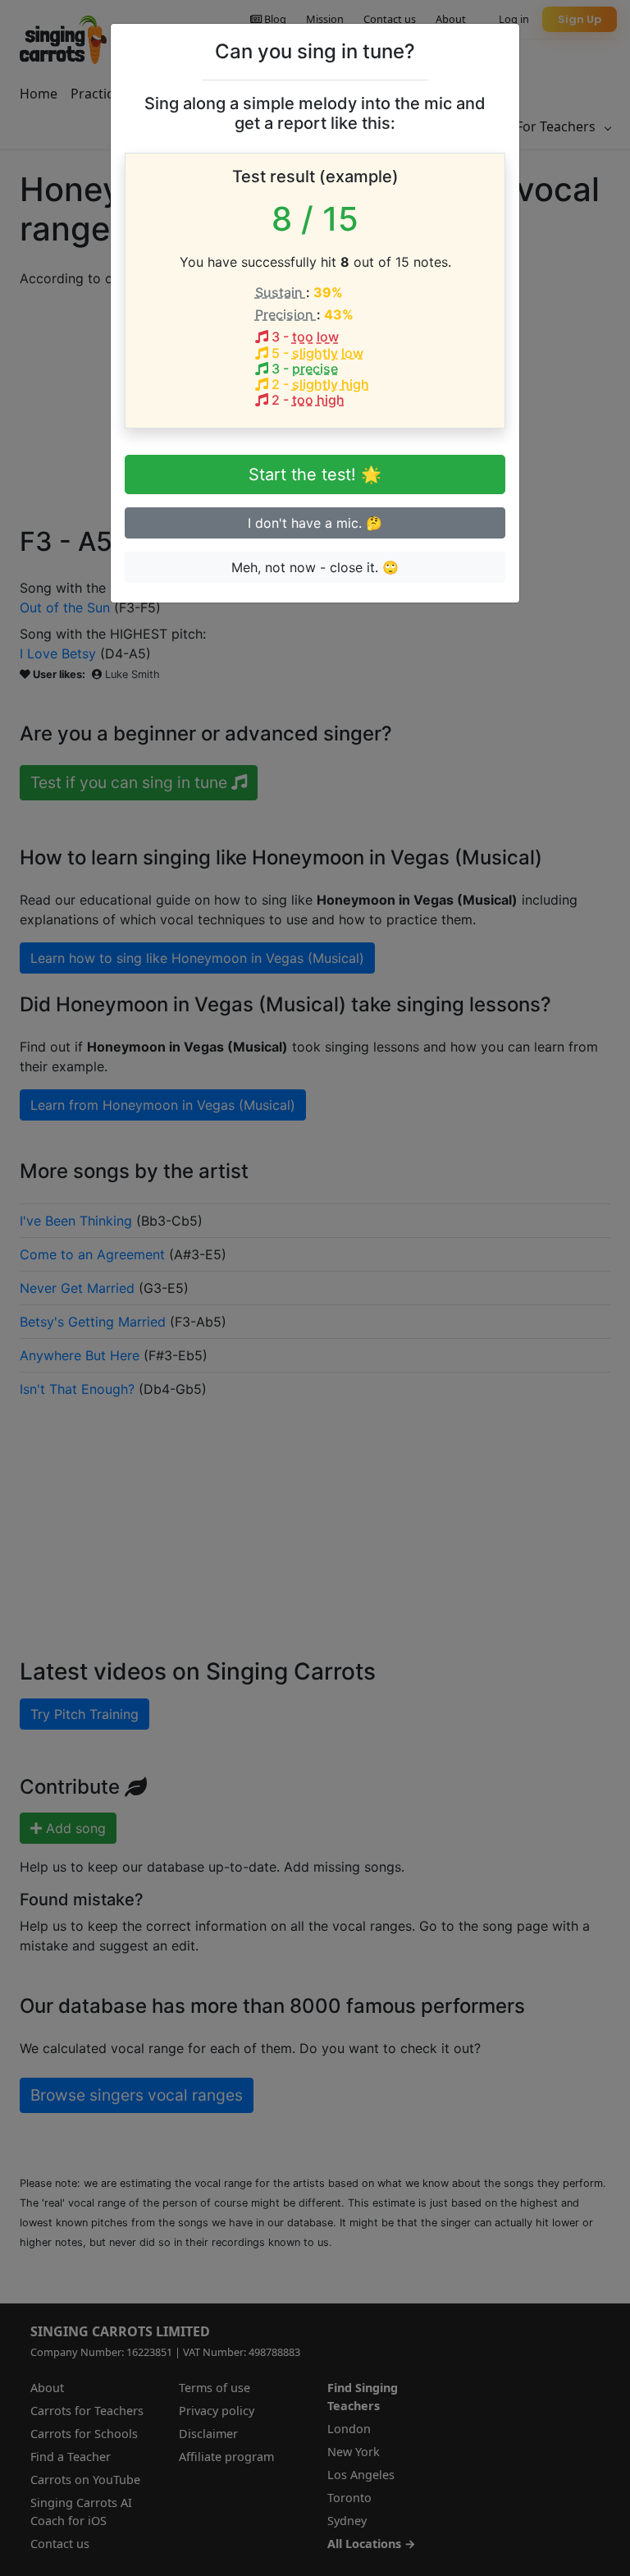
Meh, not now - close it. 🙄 (315, 567)
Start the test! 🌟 (315, 474)
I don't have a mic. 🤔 (315, 523)
